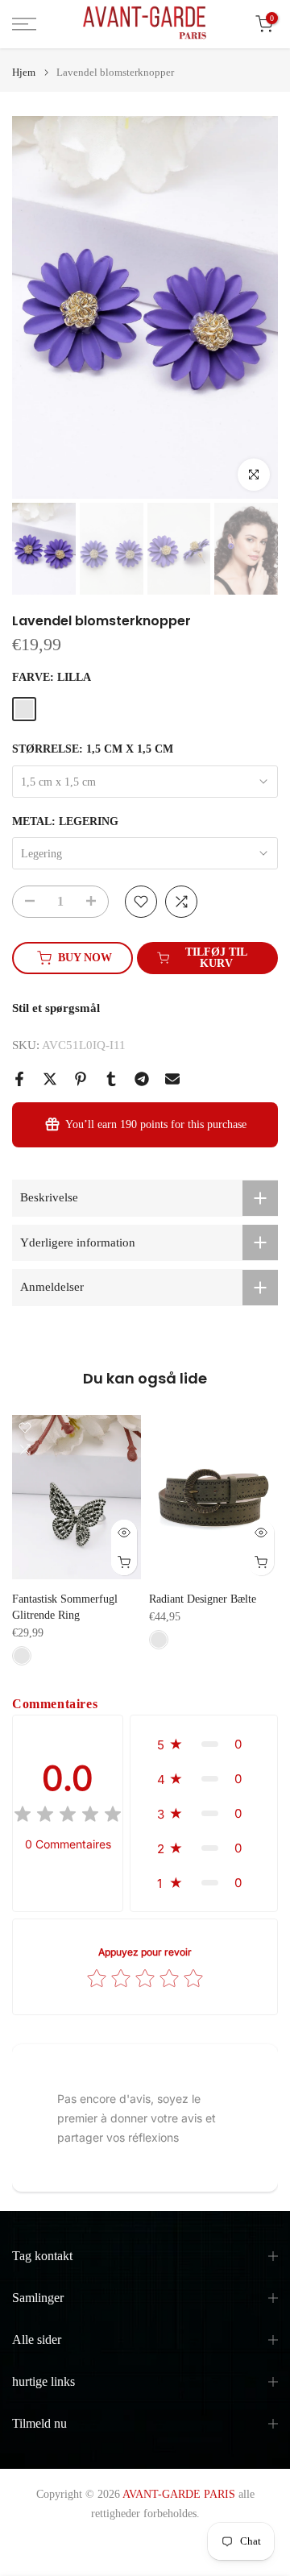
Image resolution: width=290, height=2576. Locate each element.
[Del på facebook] (19, 1079)
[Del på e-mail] (172, 1079)
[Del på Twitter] (50, 1079)
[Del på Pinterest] (81, 1079)
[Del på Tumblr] (111, 1079)
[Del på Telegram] (142, 1079)
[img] (68, 1817)
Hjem (24, 72)
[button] (204, 1744)
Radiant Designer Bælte (203, 1599)
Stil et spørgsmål (56, 1008)
